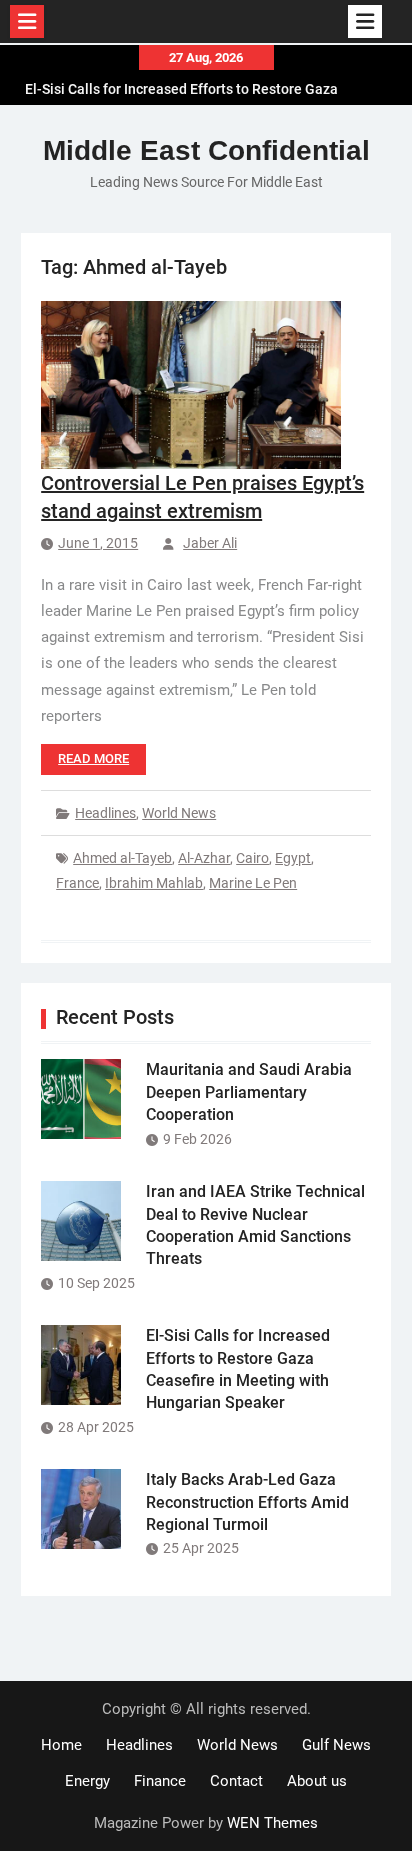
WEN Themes (272, 1823)
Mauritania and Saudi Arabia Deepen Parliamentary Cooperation (249, 1092)
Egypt (293, 858)
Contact (236, 1781)
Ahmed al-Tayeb (122, 858)
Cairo (252, 858)
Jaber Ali (210, 543)
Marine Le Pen (253, 883)
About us (317, 1781)
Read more (93, 758)
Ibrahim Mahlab (154, 883)
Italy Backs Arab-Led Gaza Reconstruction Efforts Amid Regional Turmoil (247, 1502)
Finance (160, 1781)
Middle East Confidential (206, 150)
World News (179, 813)
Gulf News (336, 1745)
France (77, 883)
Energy (87, 1781)
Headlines (105, 813)
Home (61, 1745)
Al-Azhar (204, 858)
